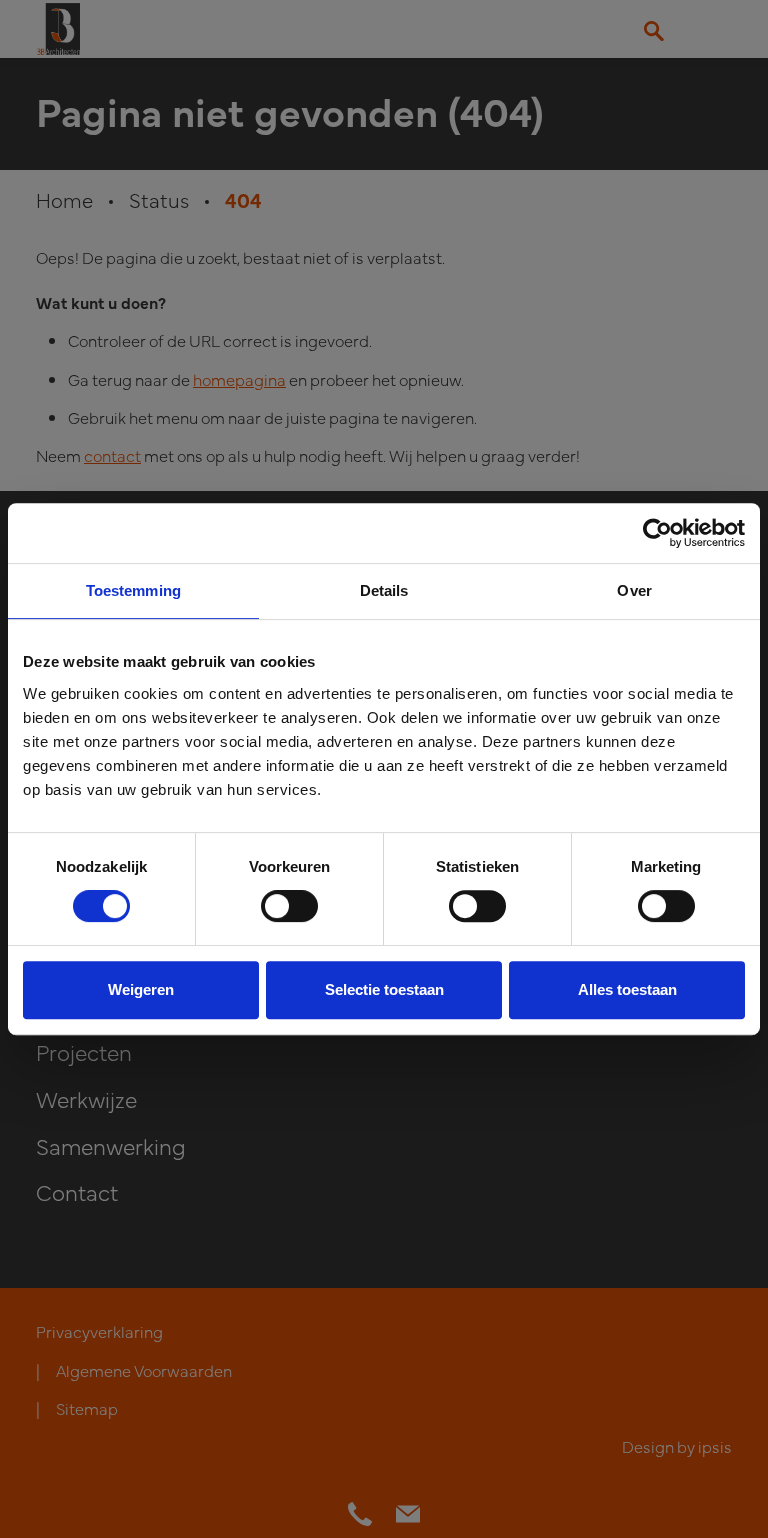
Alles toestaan (627, 989)
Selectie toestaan (384, 989)
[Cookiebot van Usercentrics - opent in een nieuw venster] (657, 533)
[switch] (289, 906)
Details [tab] (384, 590)
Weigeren (141, 989)
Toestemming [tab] (133, 590)
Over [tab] (634, 590)
